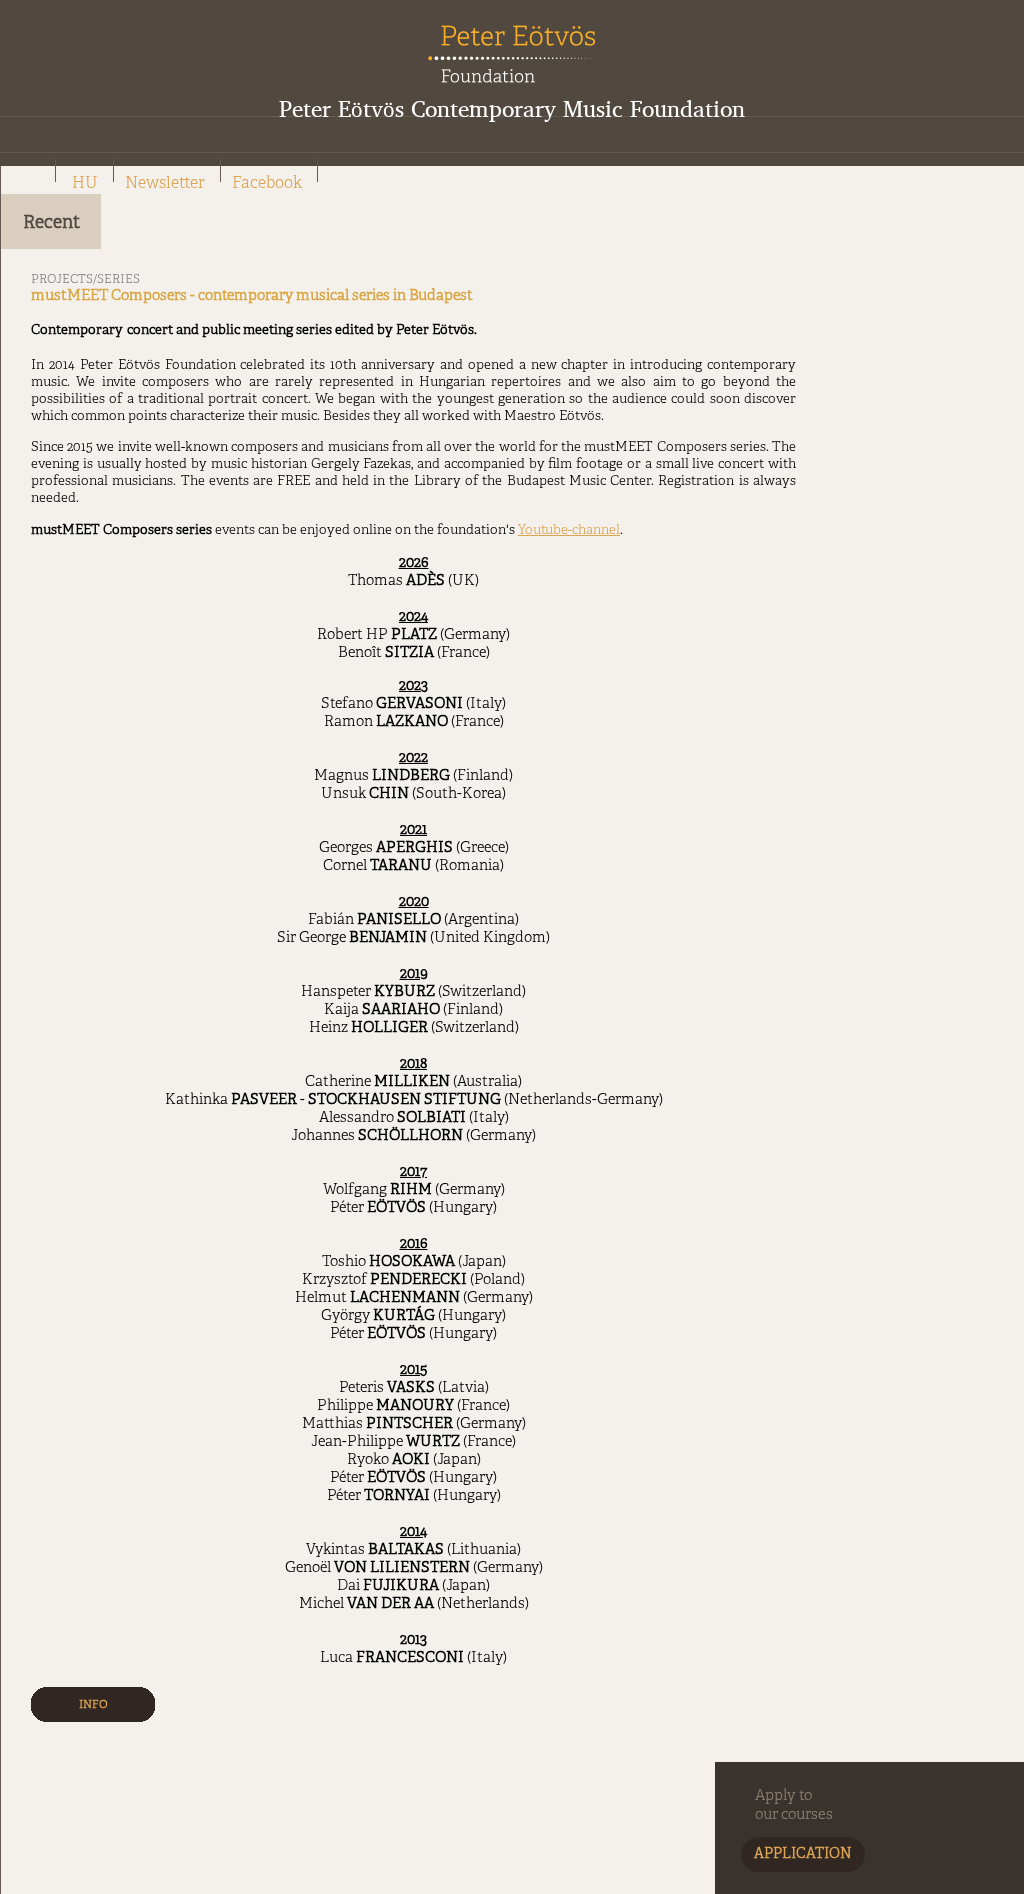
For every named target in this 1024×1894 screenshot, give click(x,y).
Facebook (267, 184)
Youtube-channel (569, 530)
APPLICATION (803, 1854)
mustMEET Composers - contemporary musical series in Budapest (252, 296)
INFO (93, 1705)
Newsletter (165, 184)
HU (85, 184)
